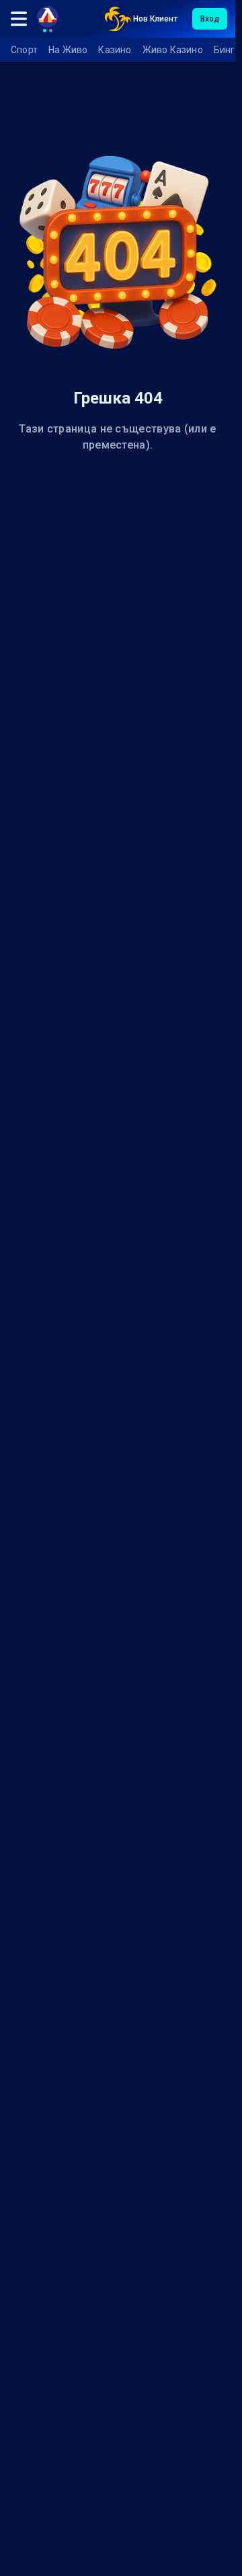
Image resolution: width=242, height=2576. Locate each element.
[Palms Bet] (118, 19)
